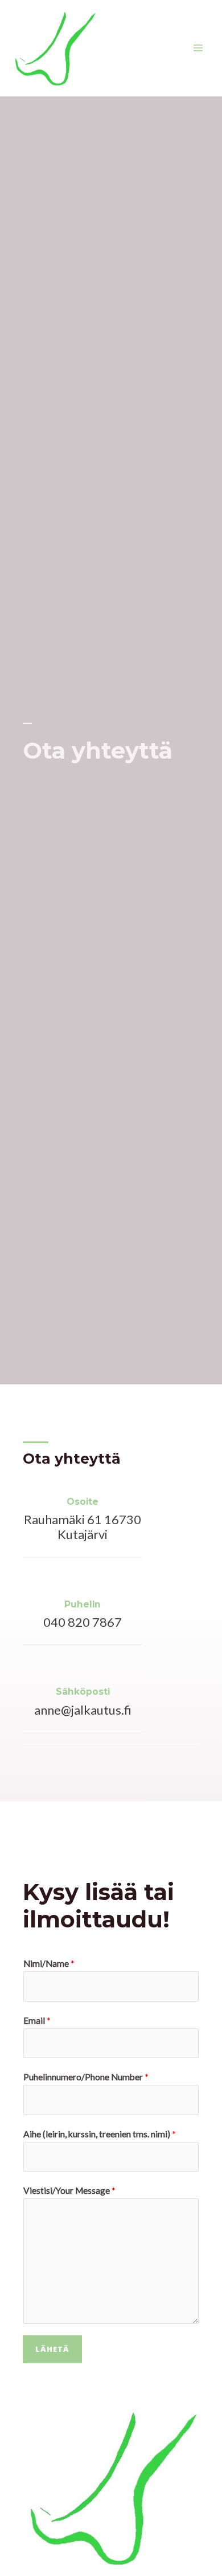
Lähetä (52, 2349)
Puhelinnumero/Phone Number (86, 2077)
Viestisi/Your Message (69, 2190)
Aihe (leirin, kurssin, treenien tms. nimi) (100, 2134)
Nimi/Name (49, 1963)
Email (37, 2020)
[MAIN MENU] (198, 48)
